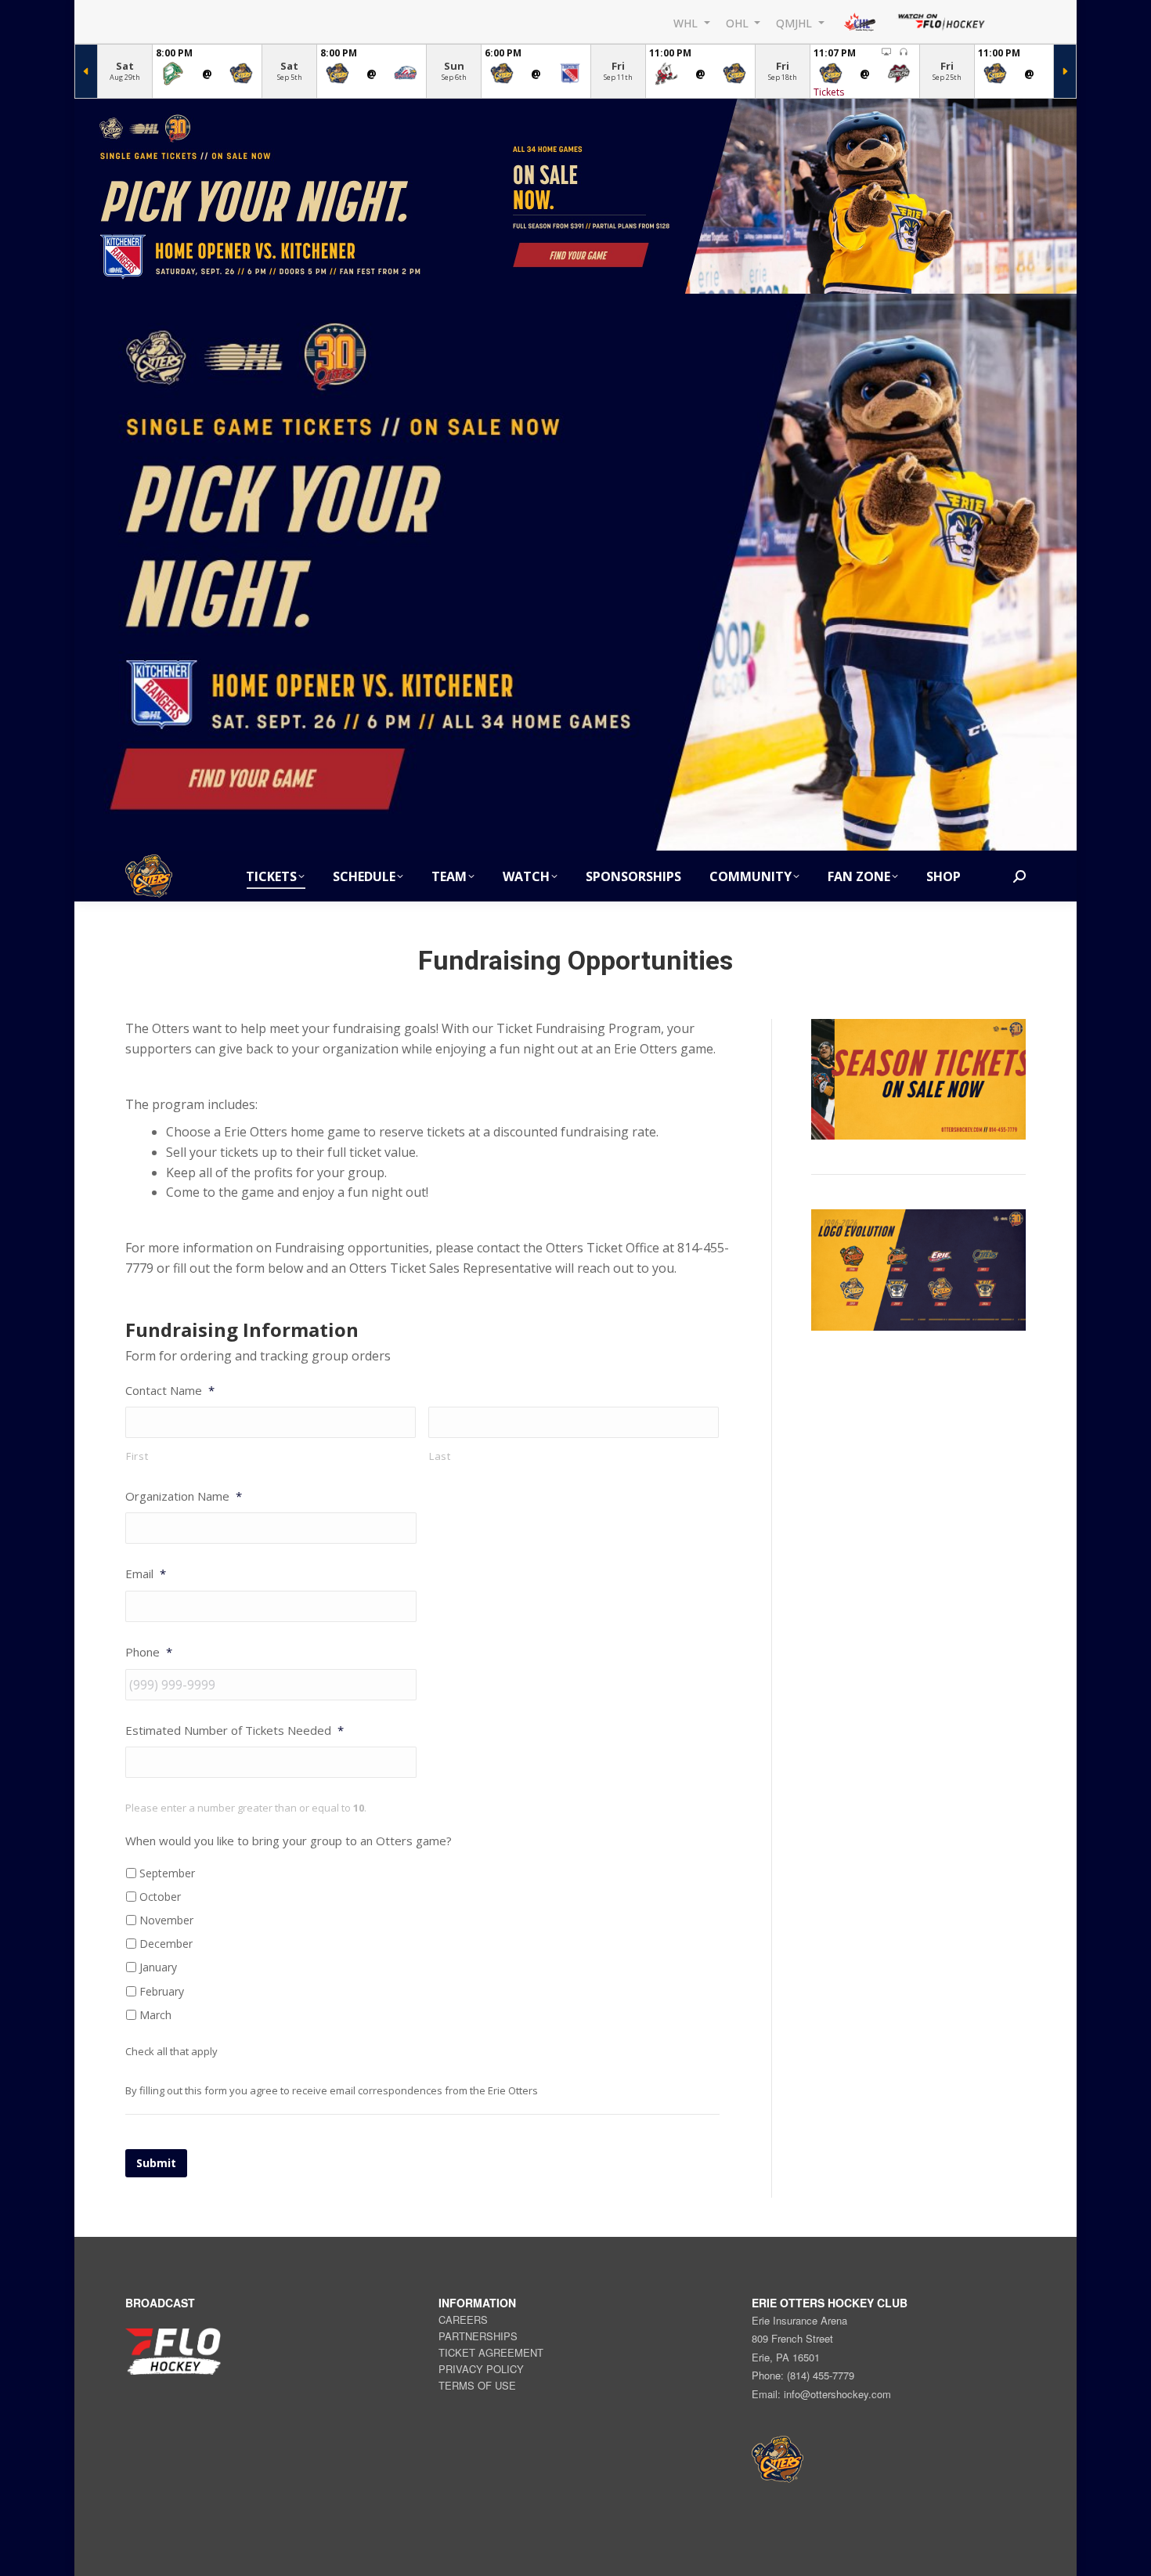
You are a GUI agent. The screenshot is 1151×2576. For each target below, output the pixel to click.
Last (440, 1456)
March (155, 2015)
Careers (463, 2319)
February (162, 1991)
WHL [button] (687, 22)
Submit (156, 2163)
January (158, 1967)
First (137, 1456)
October (160, 1897)
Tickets (829, 92)
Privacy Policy (481, 2369)
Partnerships (478, 2336)
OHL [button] (739, 22)
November (166, 1920)
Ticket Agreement (491, 2352)
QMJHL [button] (796, 22)
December (166, 1944)
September (167, 1873)
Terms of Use (477, 2385)
